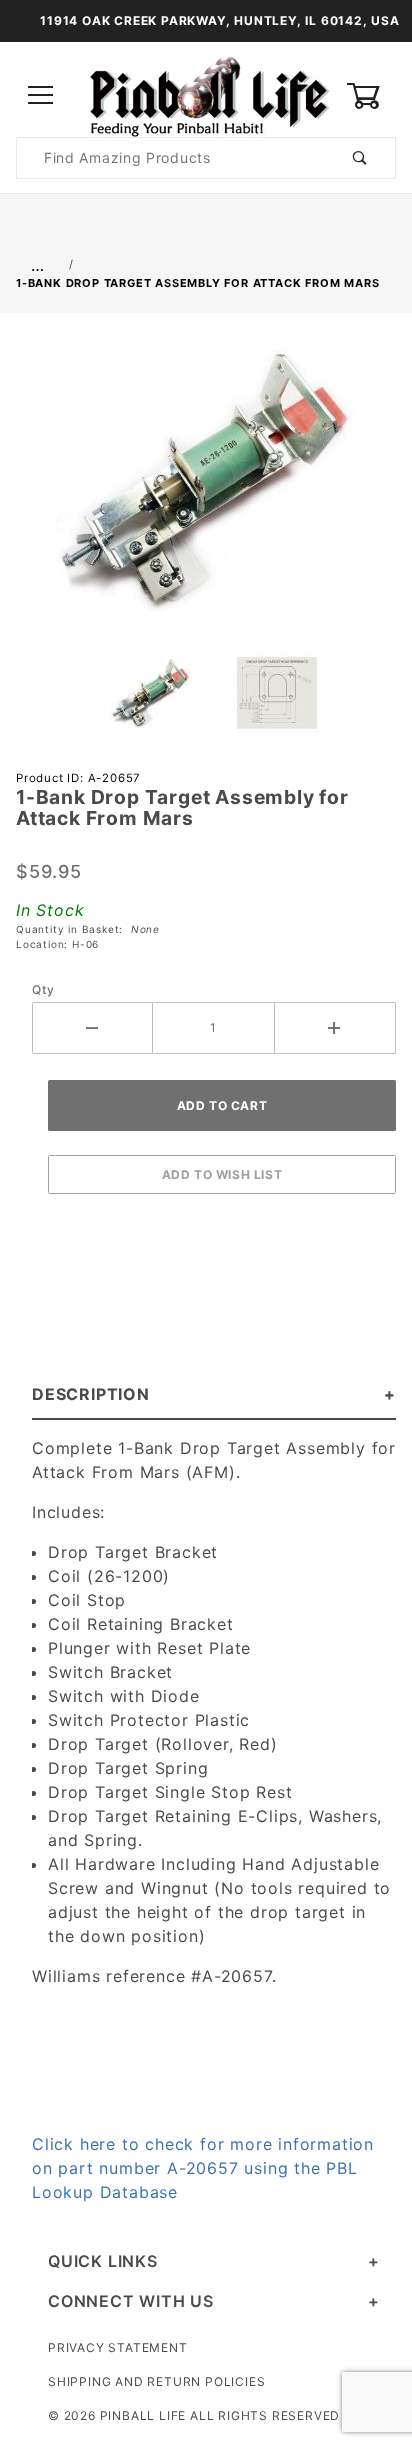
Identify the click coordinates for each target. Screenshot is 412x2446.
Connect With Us (131, 2301)
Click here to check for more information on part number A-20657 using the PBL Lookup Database (203, 2168)
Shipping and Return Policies (156, 2381)
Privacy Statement (118, 2347)
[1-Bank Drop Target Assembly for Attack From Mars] (206, 489)
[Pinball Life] (206, 94)
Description (91, 1394)
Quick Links (103, 2261)
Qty (43, 989)
